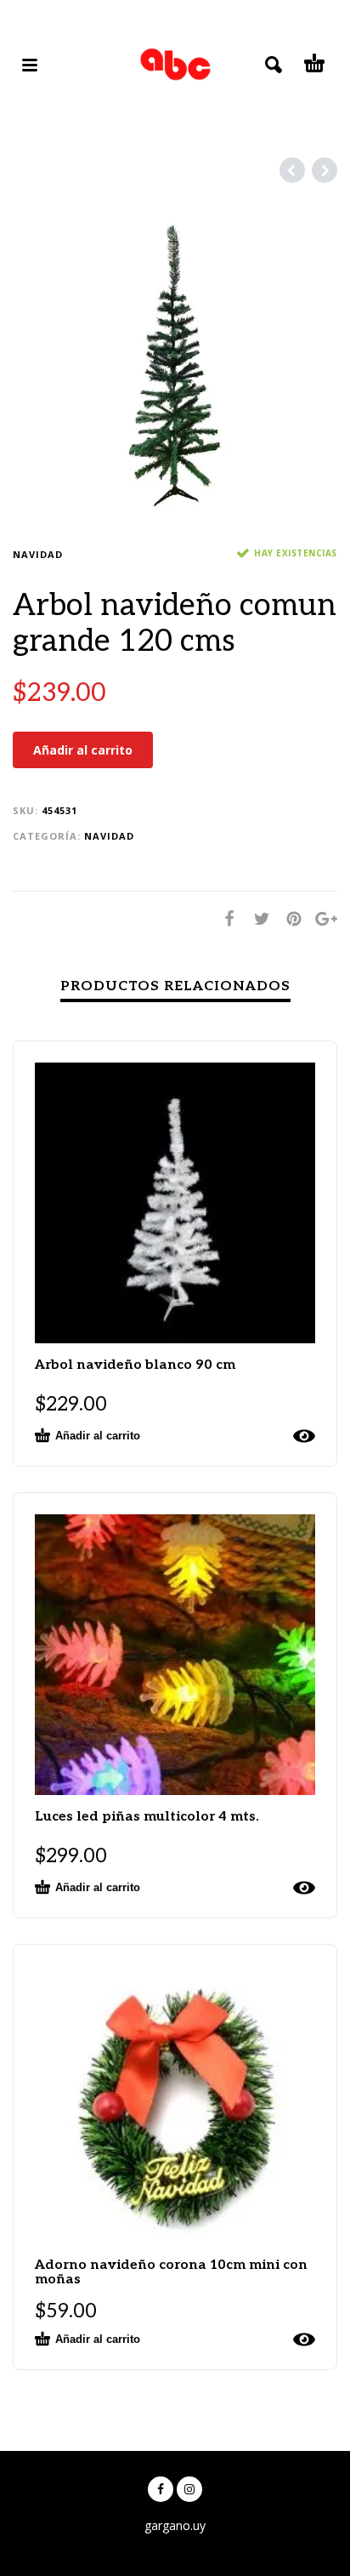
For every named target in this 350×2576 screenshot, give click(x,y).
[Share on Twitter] (257, 918)
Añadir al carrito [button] (98, 1436)
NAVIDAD (38, 554)
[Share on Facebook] (224, 918)
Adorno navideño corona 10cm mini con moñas (171, 2272)
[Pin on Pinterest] (289, 918)
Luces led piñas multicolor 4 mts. (147, 1817)
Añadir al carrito (83, 750)
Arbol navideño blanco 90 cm (135, 1365)
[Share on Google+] (321, 918)
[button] (134, 2539)
